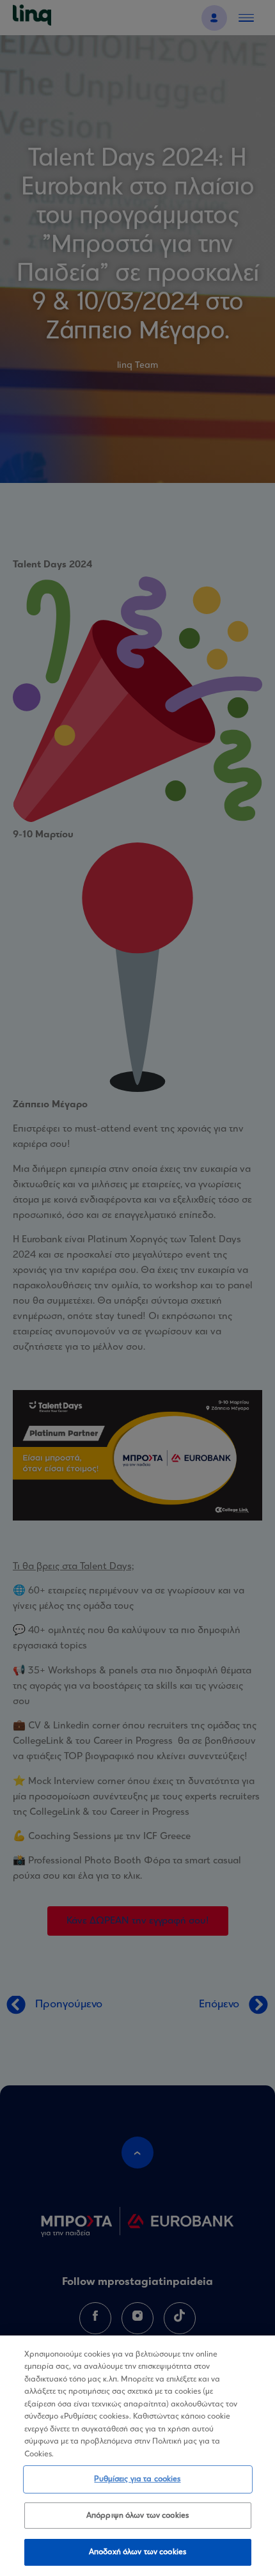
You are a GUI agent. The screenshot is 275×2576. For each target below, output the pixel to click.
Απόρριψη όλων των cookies (137, 2516)
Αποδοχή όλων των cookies (137, 2552)
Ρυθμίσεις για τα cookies (137, 2479)
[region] (137, 2456)
